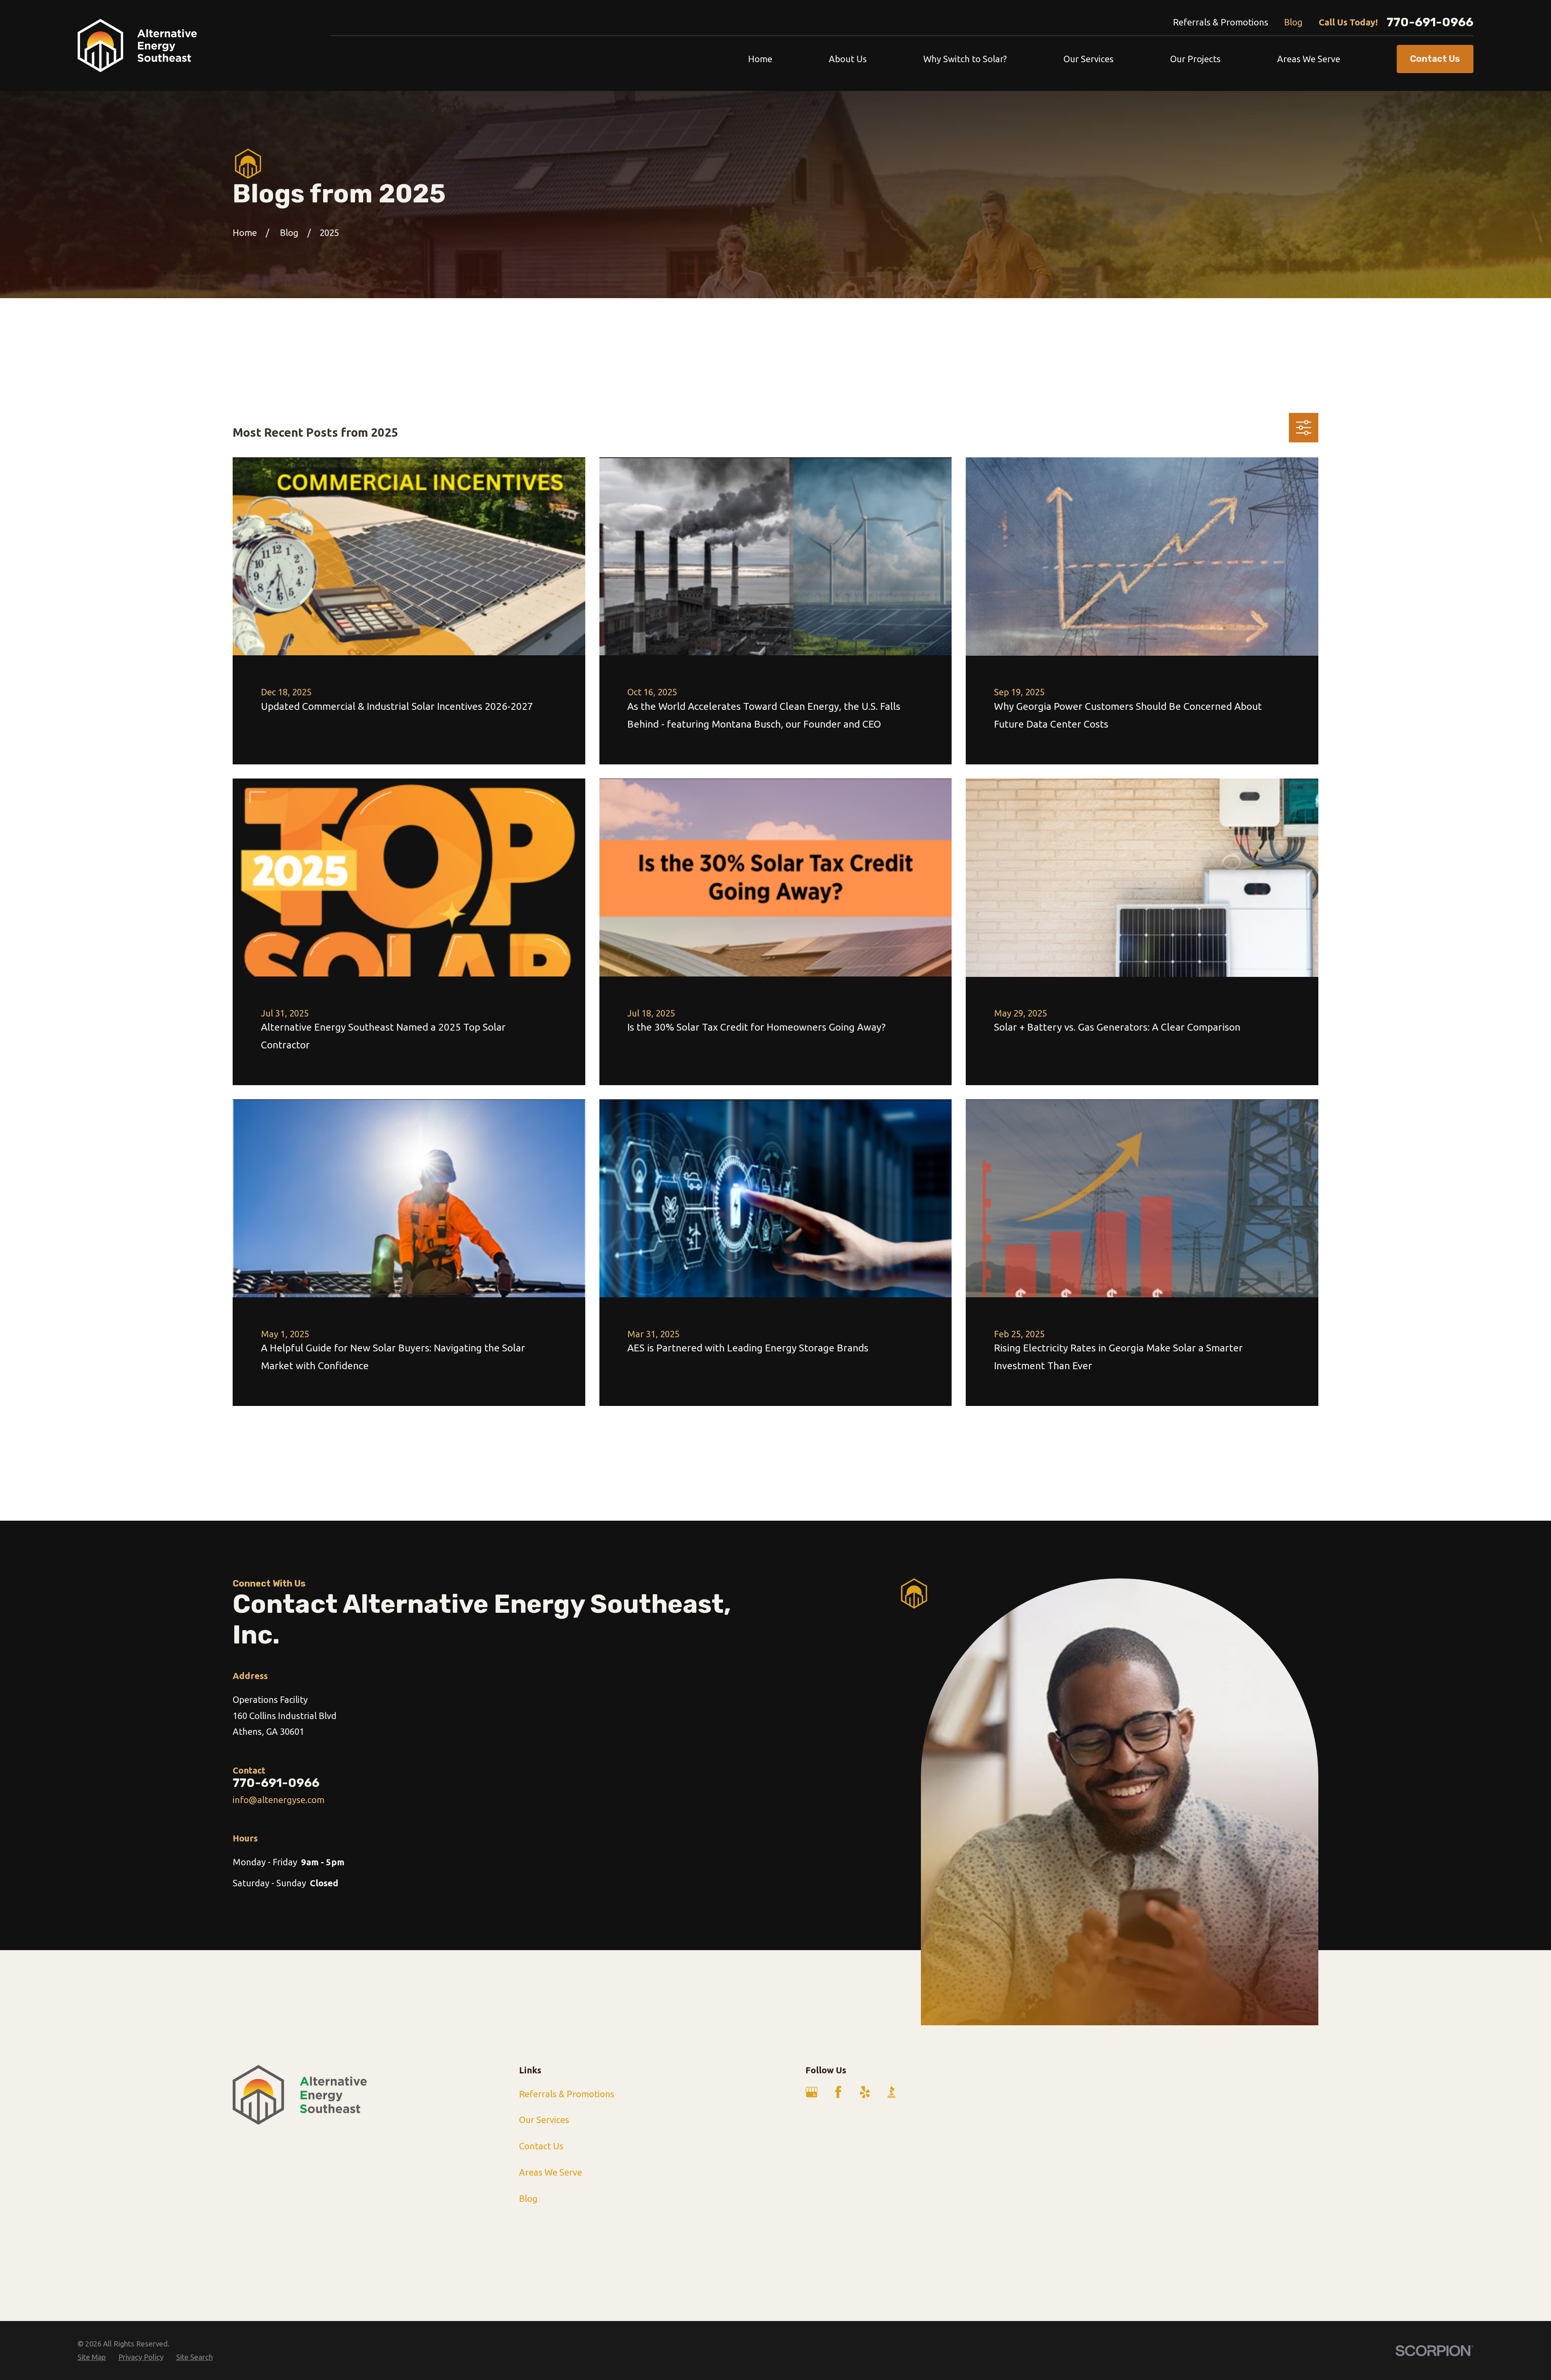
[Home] (137, 46)
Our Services (544, 2120)
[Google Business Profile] (812, 2092)
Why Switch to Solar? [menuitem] (965, 59)
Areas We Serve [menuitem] (1309, 59)
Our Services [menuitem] (1089, 59)
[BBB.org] (892, 2092)
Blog (1293, 22)
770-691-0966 (1430, 22)
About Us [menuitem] (848, 59)
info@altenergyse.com (278, 1800)
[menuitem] (92, 2357)
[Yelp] (865, 2092)
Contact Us (541, 2146)
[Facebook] (838, 2092)
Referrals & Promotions (1221, 22)
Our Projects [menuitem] (1195, 59)
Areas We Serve (551, 2172)
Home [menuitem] (760, 59)
